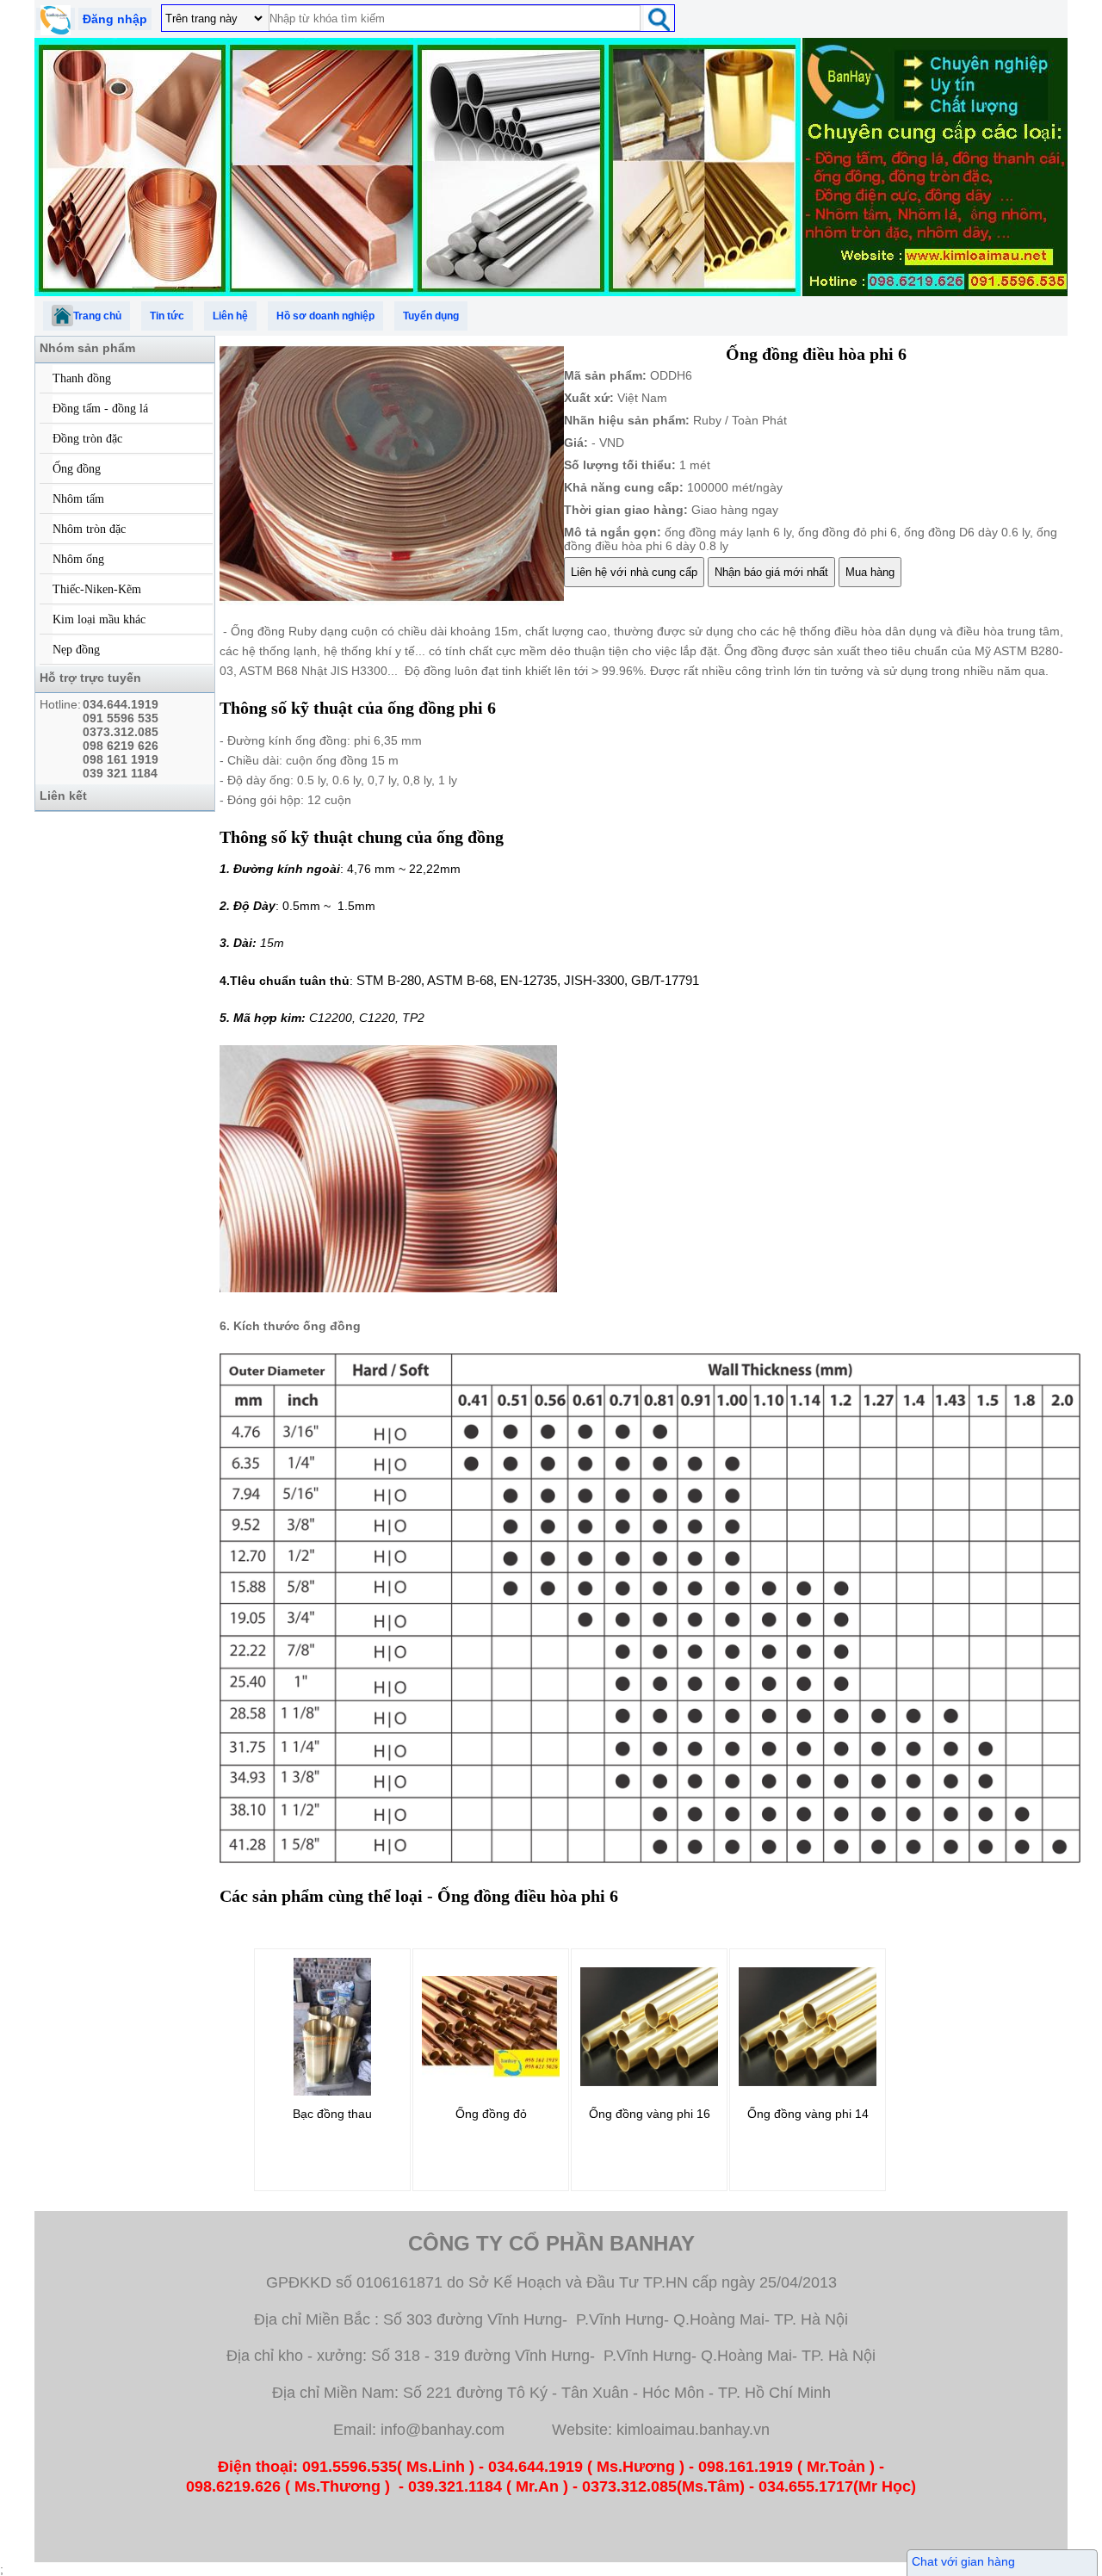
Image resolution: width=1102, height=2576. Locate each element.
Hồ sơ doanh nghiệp (325, 316)
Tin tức (167, 316)
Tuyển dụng (431, 316)
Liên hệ (230, 316)
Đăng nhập (115, 19)
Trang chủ (97, 316)
